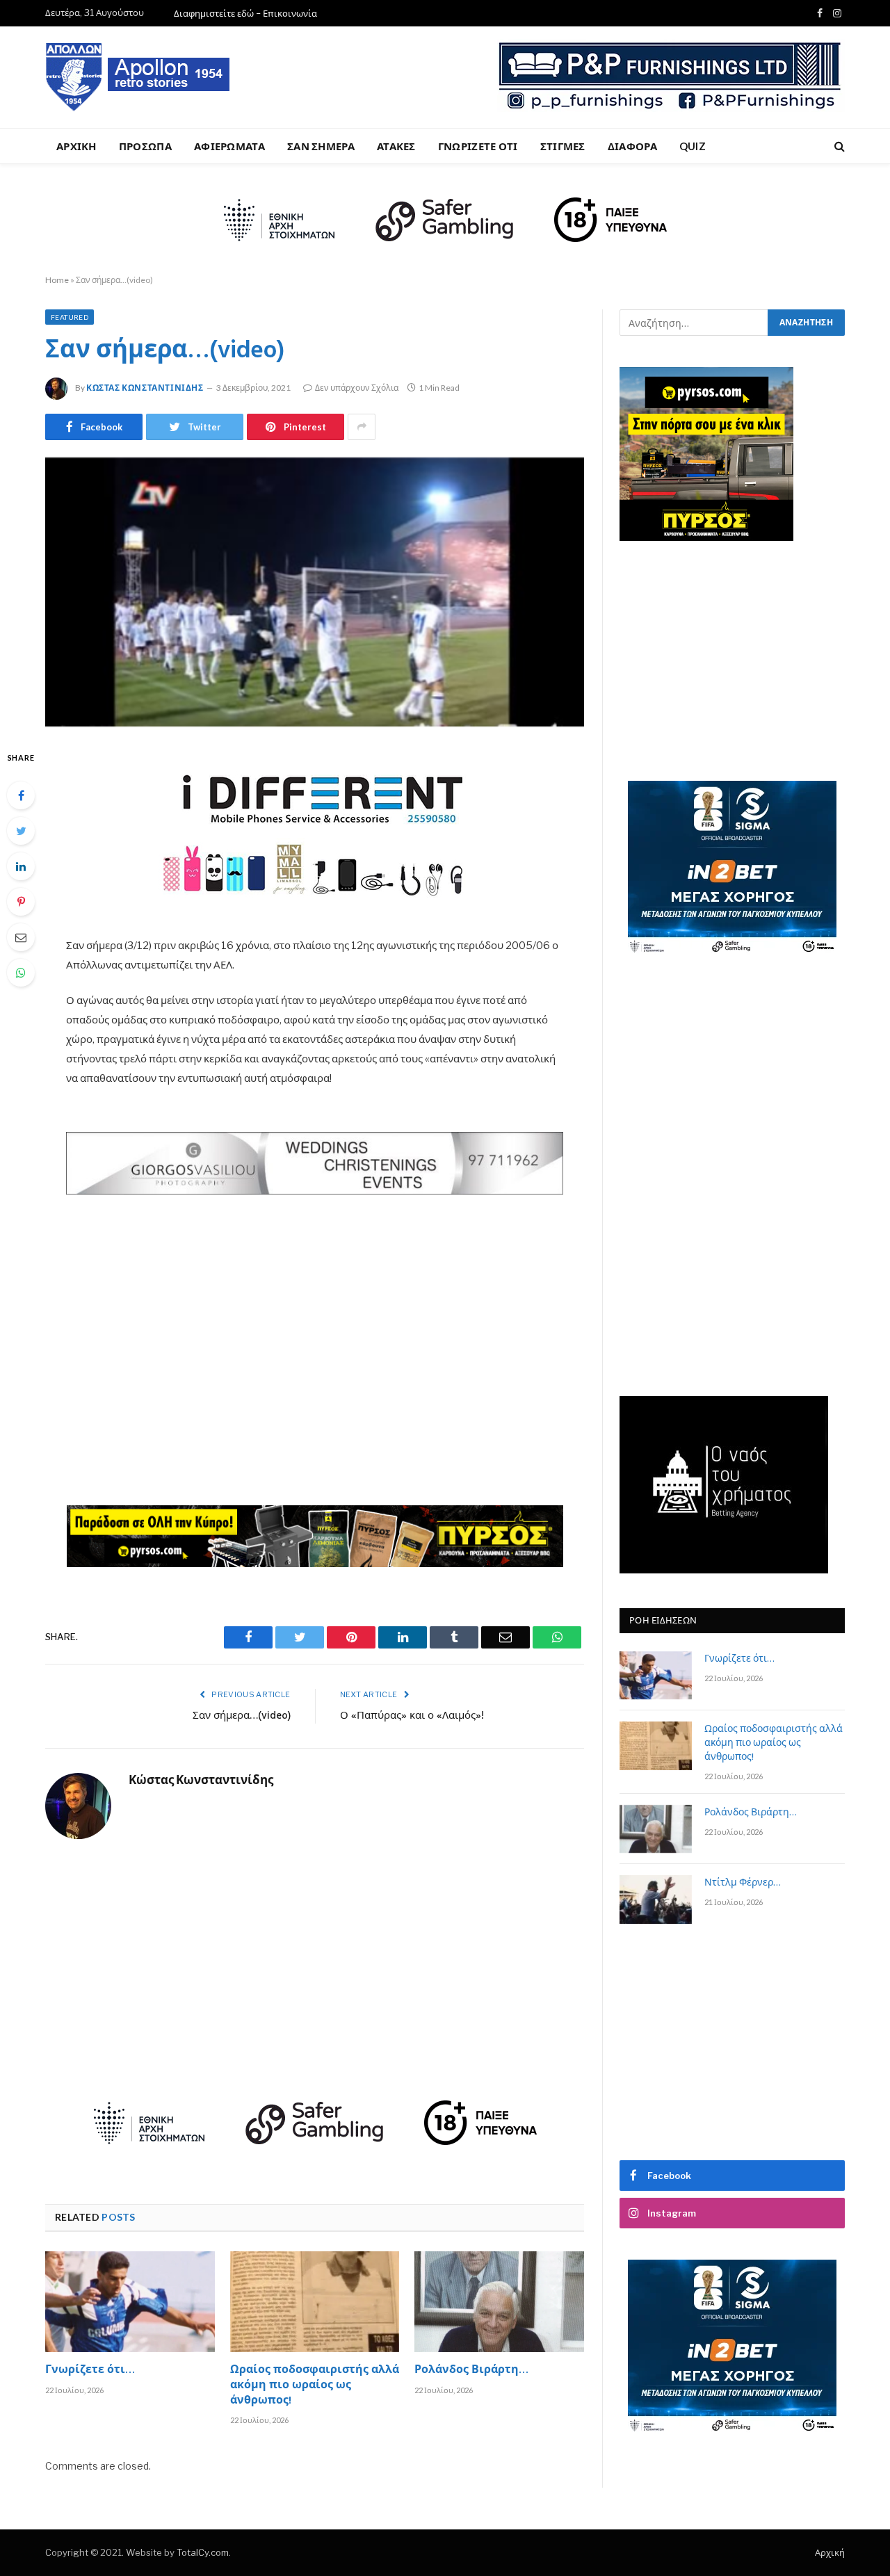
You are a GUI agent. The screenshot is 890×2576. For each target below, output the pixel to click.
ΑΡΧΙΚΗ (76, 146)
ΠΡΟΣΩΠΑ (145, 146)
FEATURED (70, 317)
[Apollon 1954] (138, 77)
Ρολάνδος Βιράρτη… (471, 2371)
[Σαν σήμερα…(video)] (315, 592)
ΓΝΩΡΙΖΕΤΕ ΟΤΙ (478, 146)
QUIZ (693, 146)
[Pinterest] (21, 902)
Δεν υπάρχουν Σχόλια (357, 388)
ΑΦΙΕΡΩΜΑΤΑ (229, 146)
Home (57, 280)
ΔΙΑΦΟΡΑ (632, 146)
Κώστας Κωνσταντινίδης (145, 388)
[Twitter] (21, 831)
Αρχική (830, 2552)
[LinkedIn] (21, 866)
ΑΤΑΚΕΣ (396, 146)
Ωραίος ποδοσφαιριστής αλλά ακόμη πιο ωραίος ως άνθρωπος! (315, 2386)
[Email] (21, 937)
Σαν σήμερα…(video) (242, 1716)
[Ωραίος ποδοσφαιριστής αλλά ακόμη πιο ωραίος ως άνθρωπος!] (315, 2302)
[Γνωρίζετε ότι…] (130, 2302)
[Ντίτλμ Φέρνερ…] (656, 1899)
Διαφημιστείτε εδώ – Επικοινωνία (245, 13)
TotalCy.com (203, 2552)
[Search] (838, 146)
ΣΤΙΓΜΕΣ (563, 146)
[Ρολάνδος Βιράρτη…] (499, 2302)
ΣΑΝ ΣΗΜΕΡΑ (321, 146)
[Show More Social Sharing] (362, 427)
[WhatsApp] (21, 973)
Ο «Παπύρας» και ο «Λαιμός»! (412, 1716)
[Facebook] (21, 795)
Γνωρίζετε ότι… (90, 2371)
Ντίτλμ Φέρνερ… (743, 1884)
